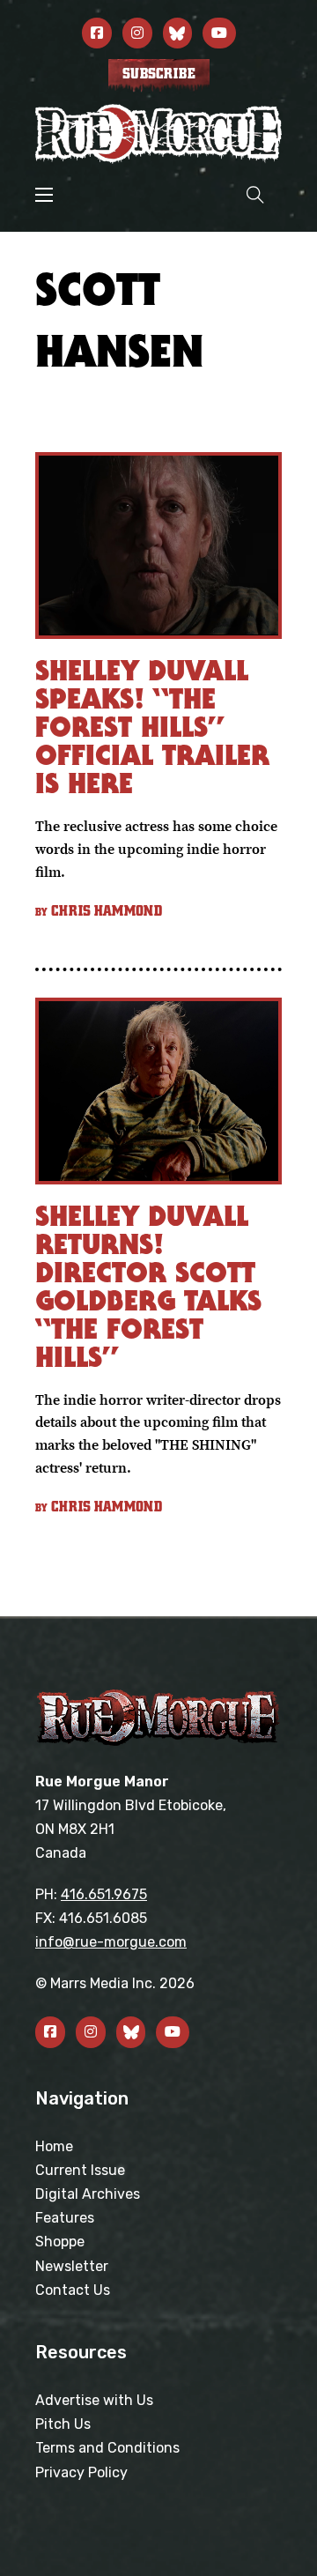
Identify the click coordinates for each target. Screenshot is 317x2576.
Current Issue (80, 2170)
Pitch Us (63, 2424)
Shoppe (60, 2242)
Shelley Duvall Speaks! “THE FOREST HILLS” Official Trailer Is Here (152, 727)
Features (65, 2218)
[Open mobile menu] (44, 195)
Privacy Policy (81, 2472)
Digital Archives (88, 2194)
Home (54, 2146)
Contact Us (73, 2290)
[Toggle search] (255, 194)
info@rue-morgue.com (111, 1942)
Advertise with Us (94, 2400)
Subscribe (159, 74)
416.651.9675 (104, 1894)
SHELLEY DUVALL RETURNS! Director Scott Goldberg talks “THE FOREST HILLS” (148, 1286)
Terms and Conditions (107, 2448)
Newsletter (72, 2266)
